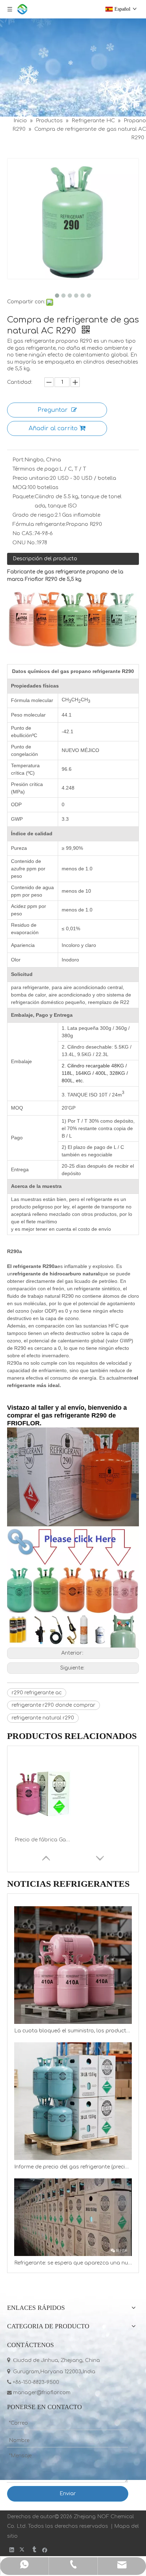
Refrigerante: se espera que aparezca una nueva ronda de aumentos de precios (73, 2263)
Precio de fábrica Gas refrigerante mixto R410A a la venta (43, 1840)
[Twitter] (23, 2550)
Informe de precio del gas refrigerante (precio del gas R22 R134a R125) (73, 2167)
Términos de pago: (36, 469)
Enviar (68, 2494)
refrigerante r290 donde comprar (54, 1705)
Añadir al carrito (53, 428)
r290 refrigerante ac (37, 1693)
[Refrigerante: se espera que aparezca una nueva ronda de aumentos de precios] (73, 2217)
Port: (18, 460)
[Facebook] (45, 2550)
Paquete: (24, 497)
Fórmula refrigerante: (39, 524)
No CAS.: (23, 534)
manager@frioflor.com (39, 2393)
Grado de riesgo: (34, 515)
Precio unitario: (31, 478)
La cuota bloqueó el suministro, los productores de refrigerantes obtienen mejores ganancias (73, 2031)
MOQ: (20, 487)
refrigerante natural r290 (43, 1718)
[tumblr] (34, 2550)
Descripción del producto (45, 559)
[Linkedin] (12, 2550)
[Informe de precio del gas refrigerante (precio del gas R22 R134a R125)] (73, 2101)
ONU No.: (25, 543)
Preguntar (53, 410)
